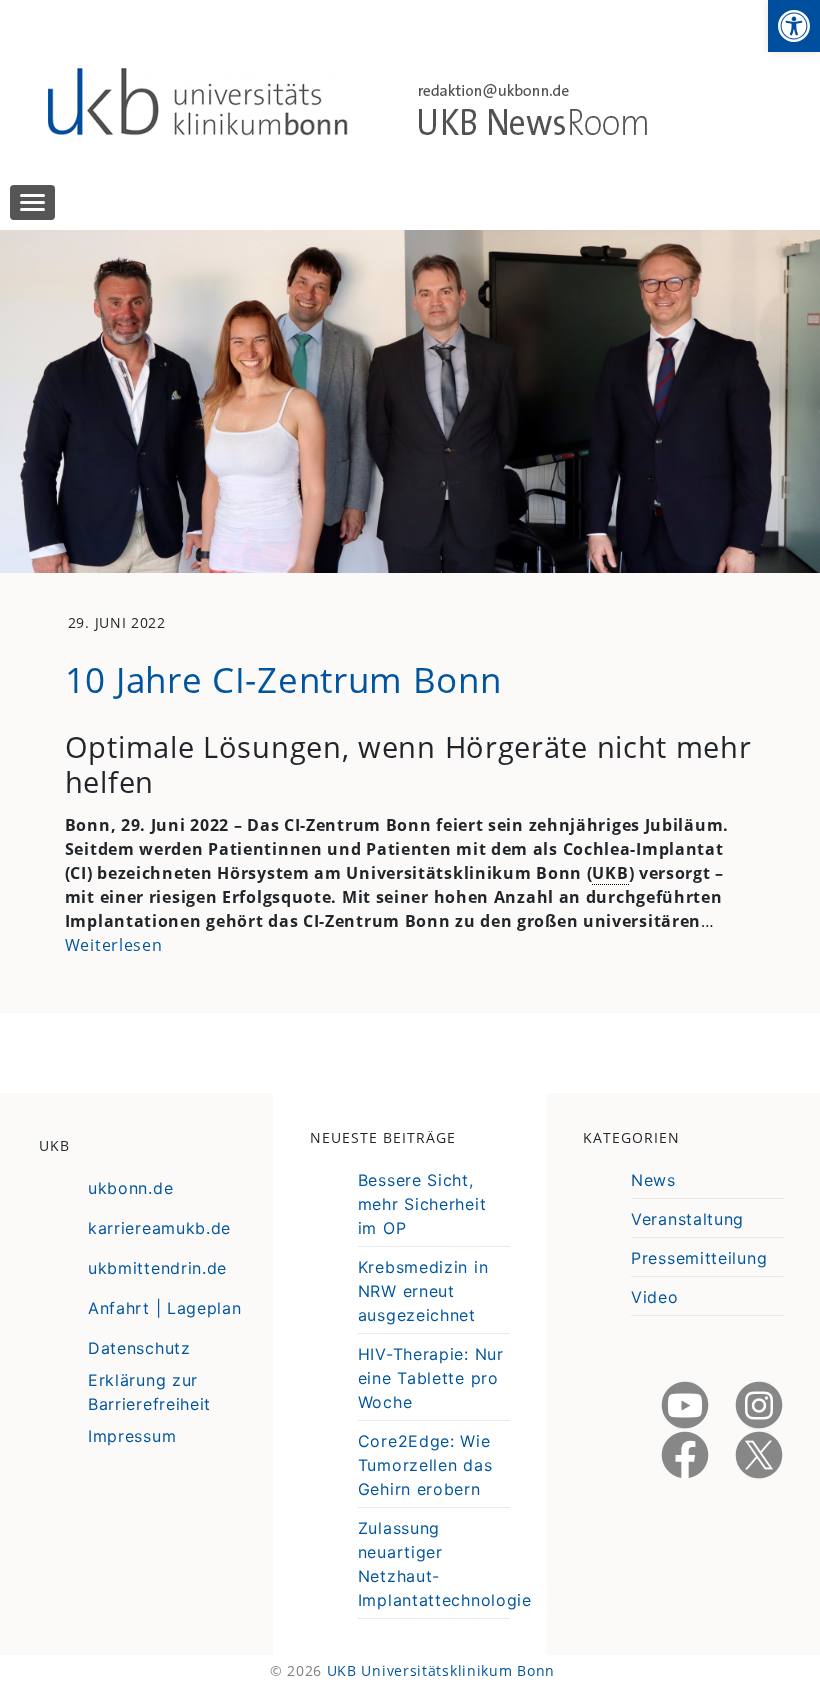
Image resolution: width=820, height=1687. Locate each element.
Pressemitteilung (699, 1258)
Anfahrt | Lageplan (165, 1308)
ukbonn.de (130, 1188)
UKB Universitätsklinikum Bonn (441, 1670)
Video (655, 1297)
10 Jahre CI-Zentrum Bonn (283, 679)
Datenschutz (139, 1348)
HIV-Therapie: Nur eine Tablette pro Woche (431, 1378)
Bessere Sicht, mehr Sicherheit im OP (422, 1204)
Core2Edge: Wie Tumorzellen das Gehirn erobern (425, 1465)
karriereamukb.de (159, 1228)
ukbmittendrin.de (157, 1268)
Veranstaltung (687, 1219)
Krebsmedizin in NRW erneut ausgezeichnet (423, 1291)
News (653, 1180)
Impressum (132, 1436)
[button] (794, 26)
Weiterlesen (114, 945)
